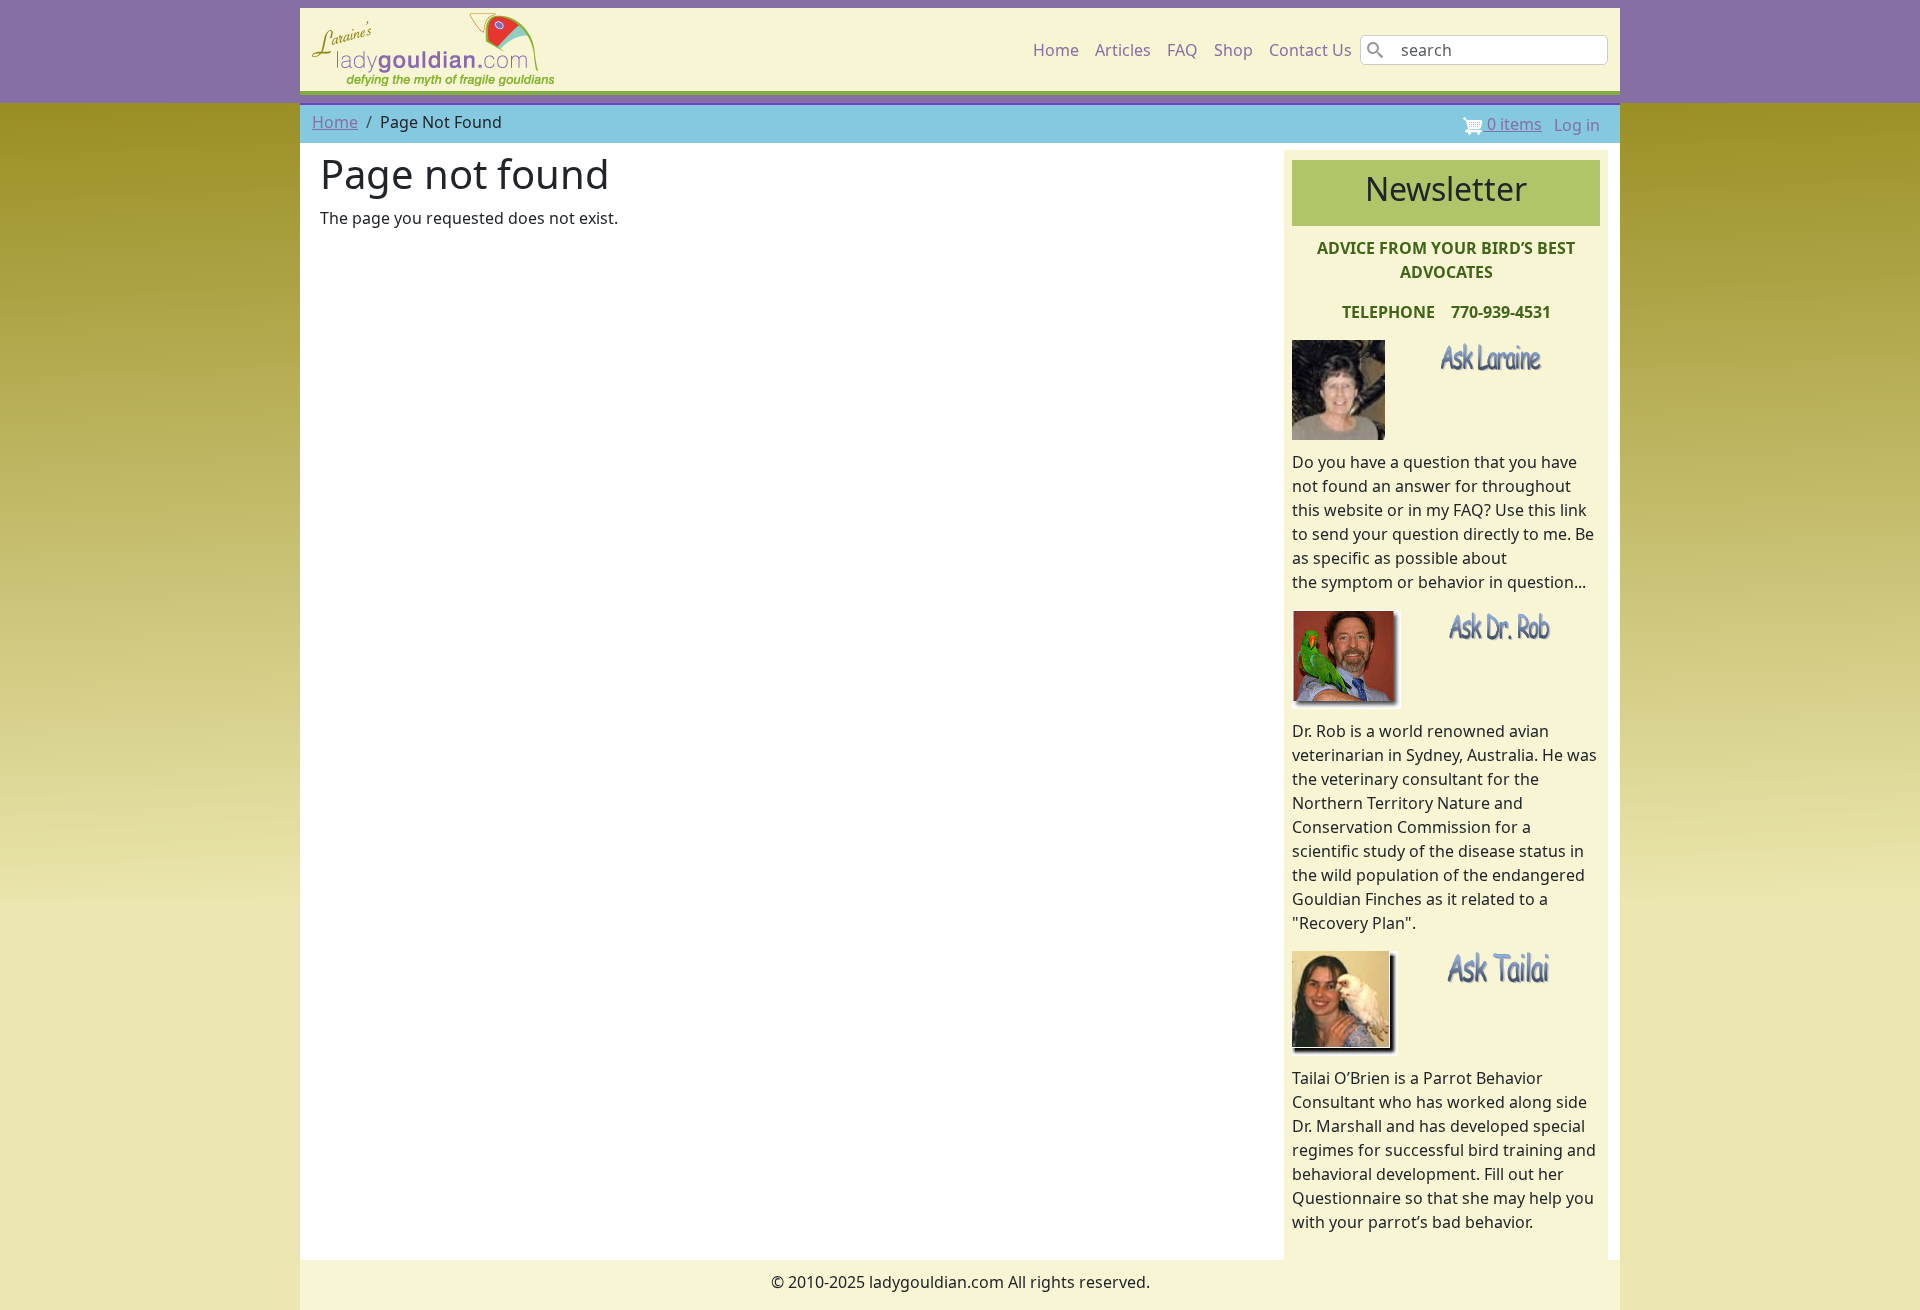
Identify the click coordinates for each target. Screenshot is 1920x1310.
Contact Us (1310, 50)
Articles (1123, 50)
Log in (1577, 125)
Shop (1233, 50)
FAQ (1182, 50)
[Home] (441, 49)
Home (1056, 50)
